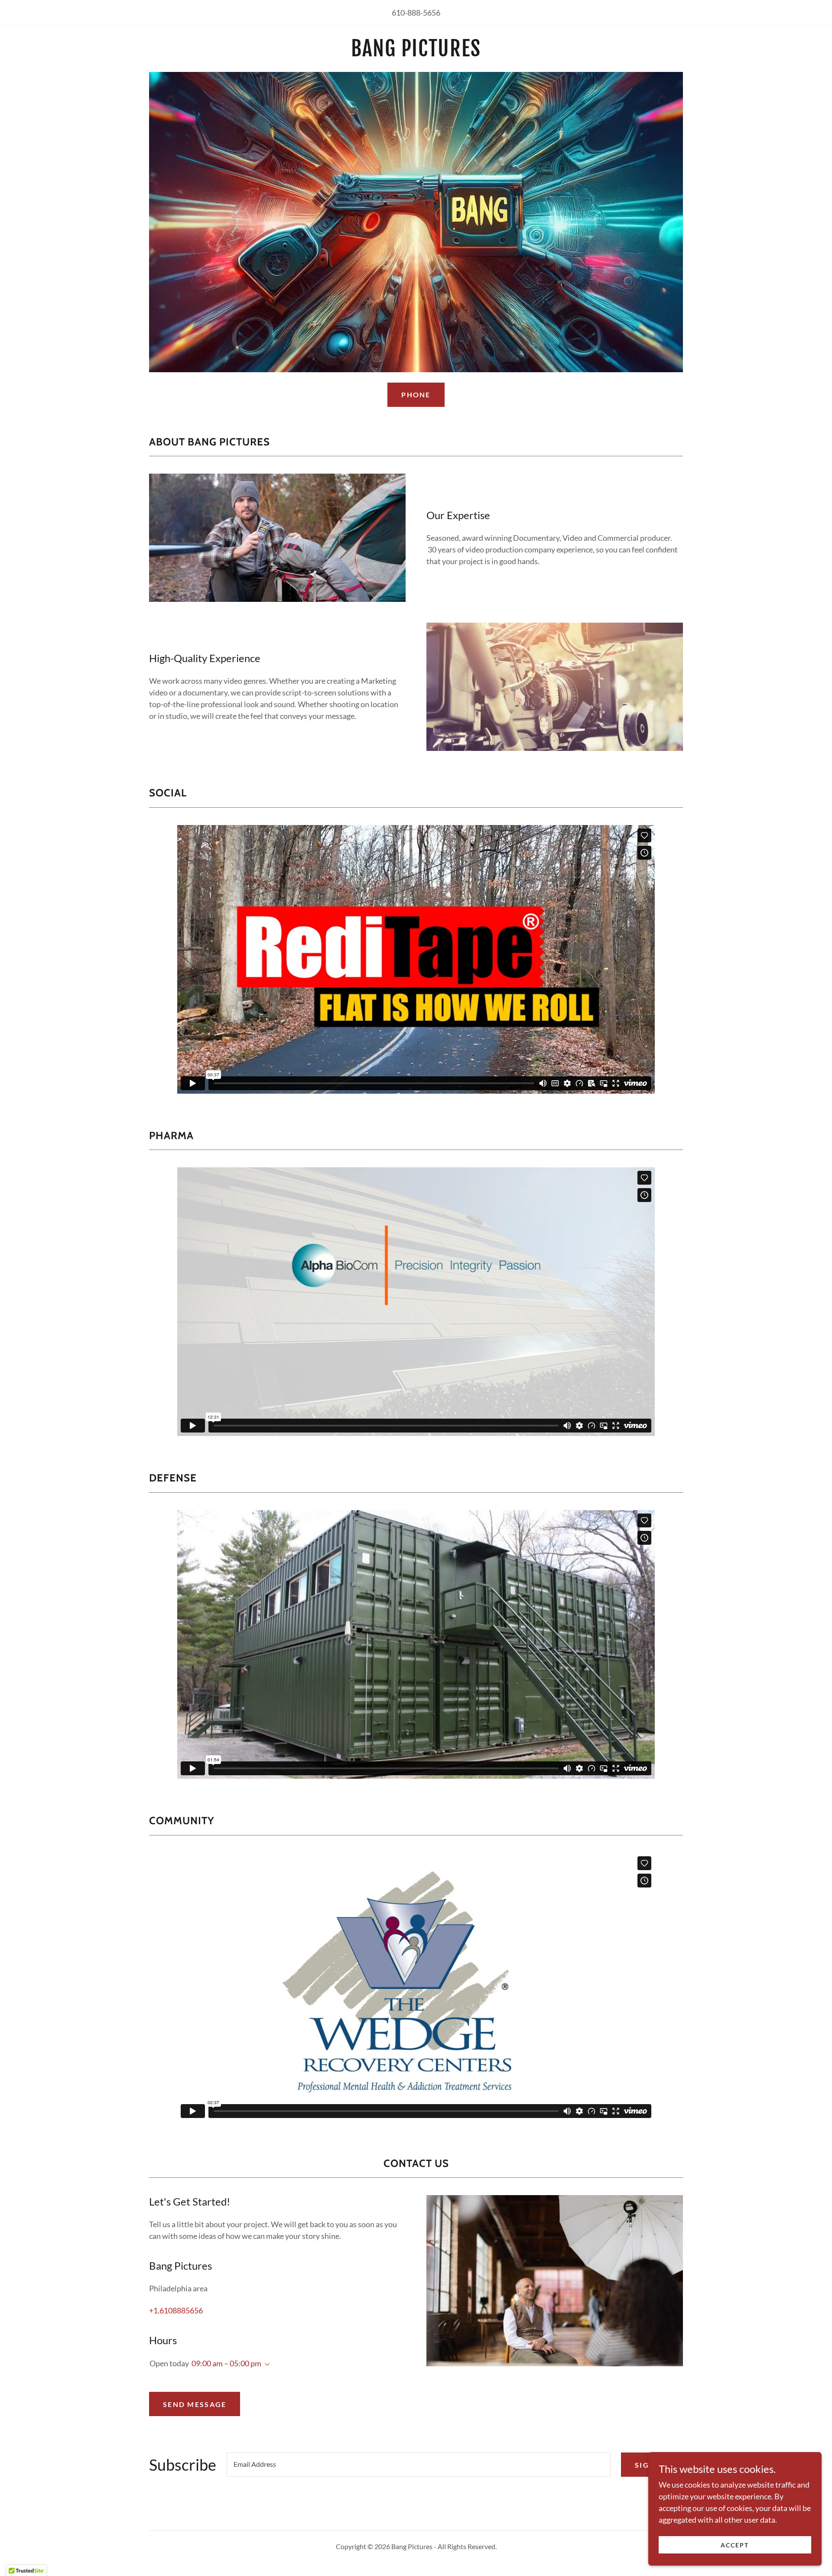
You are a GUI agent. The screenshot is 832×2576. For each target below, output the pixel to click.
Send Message (195, 2404)
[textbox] (419, 2465)
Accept (735, 2545)
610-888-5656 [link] (416, 13)
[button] (266, 2365)
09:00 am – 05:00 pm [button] (226, 2363)
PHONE (416, 395)
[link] (416, 53)
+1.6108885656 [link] (176, 2310)
